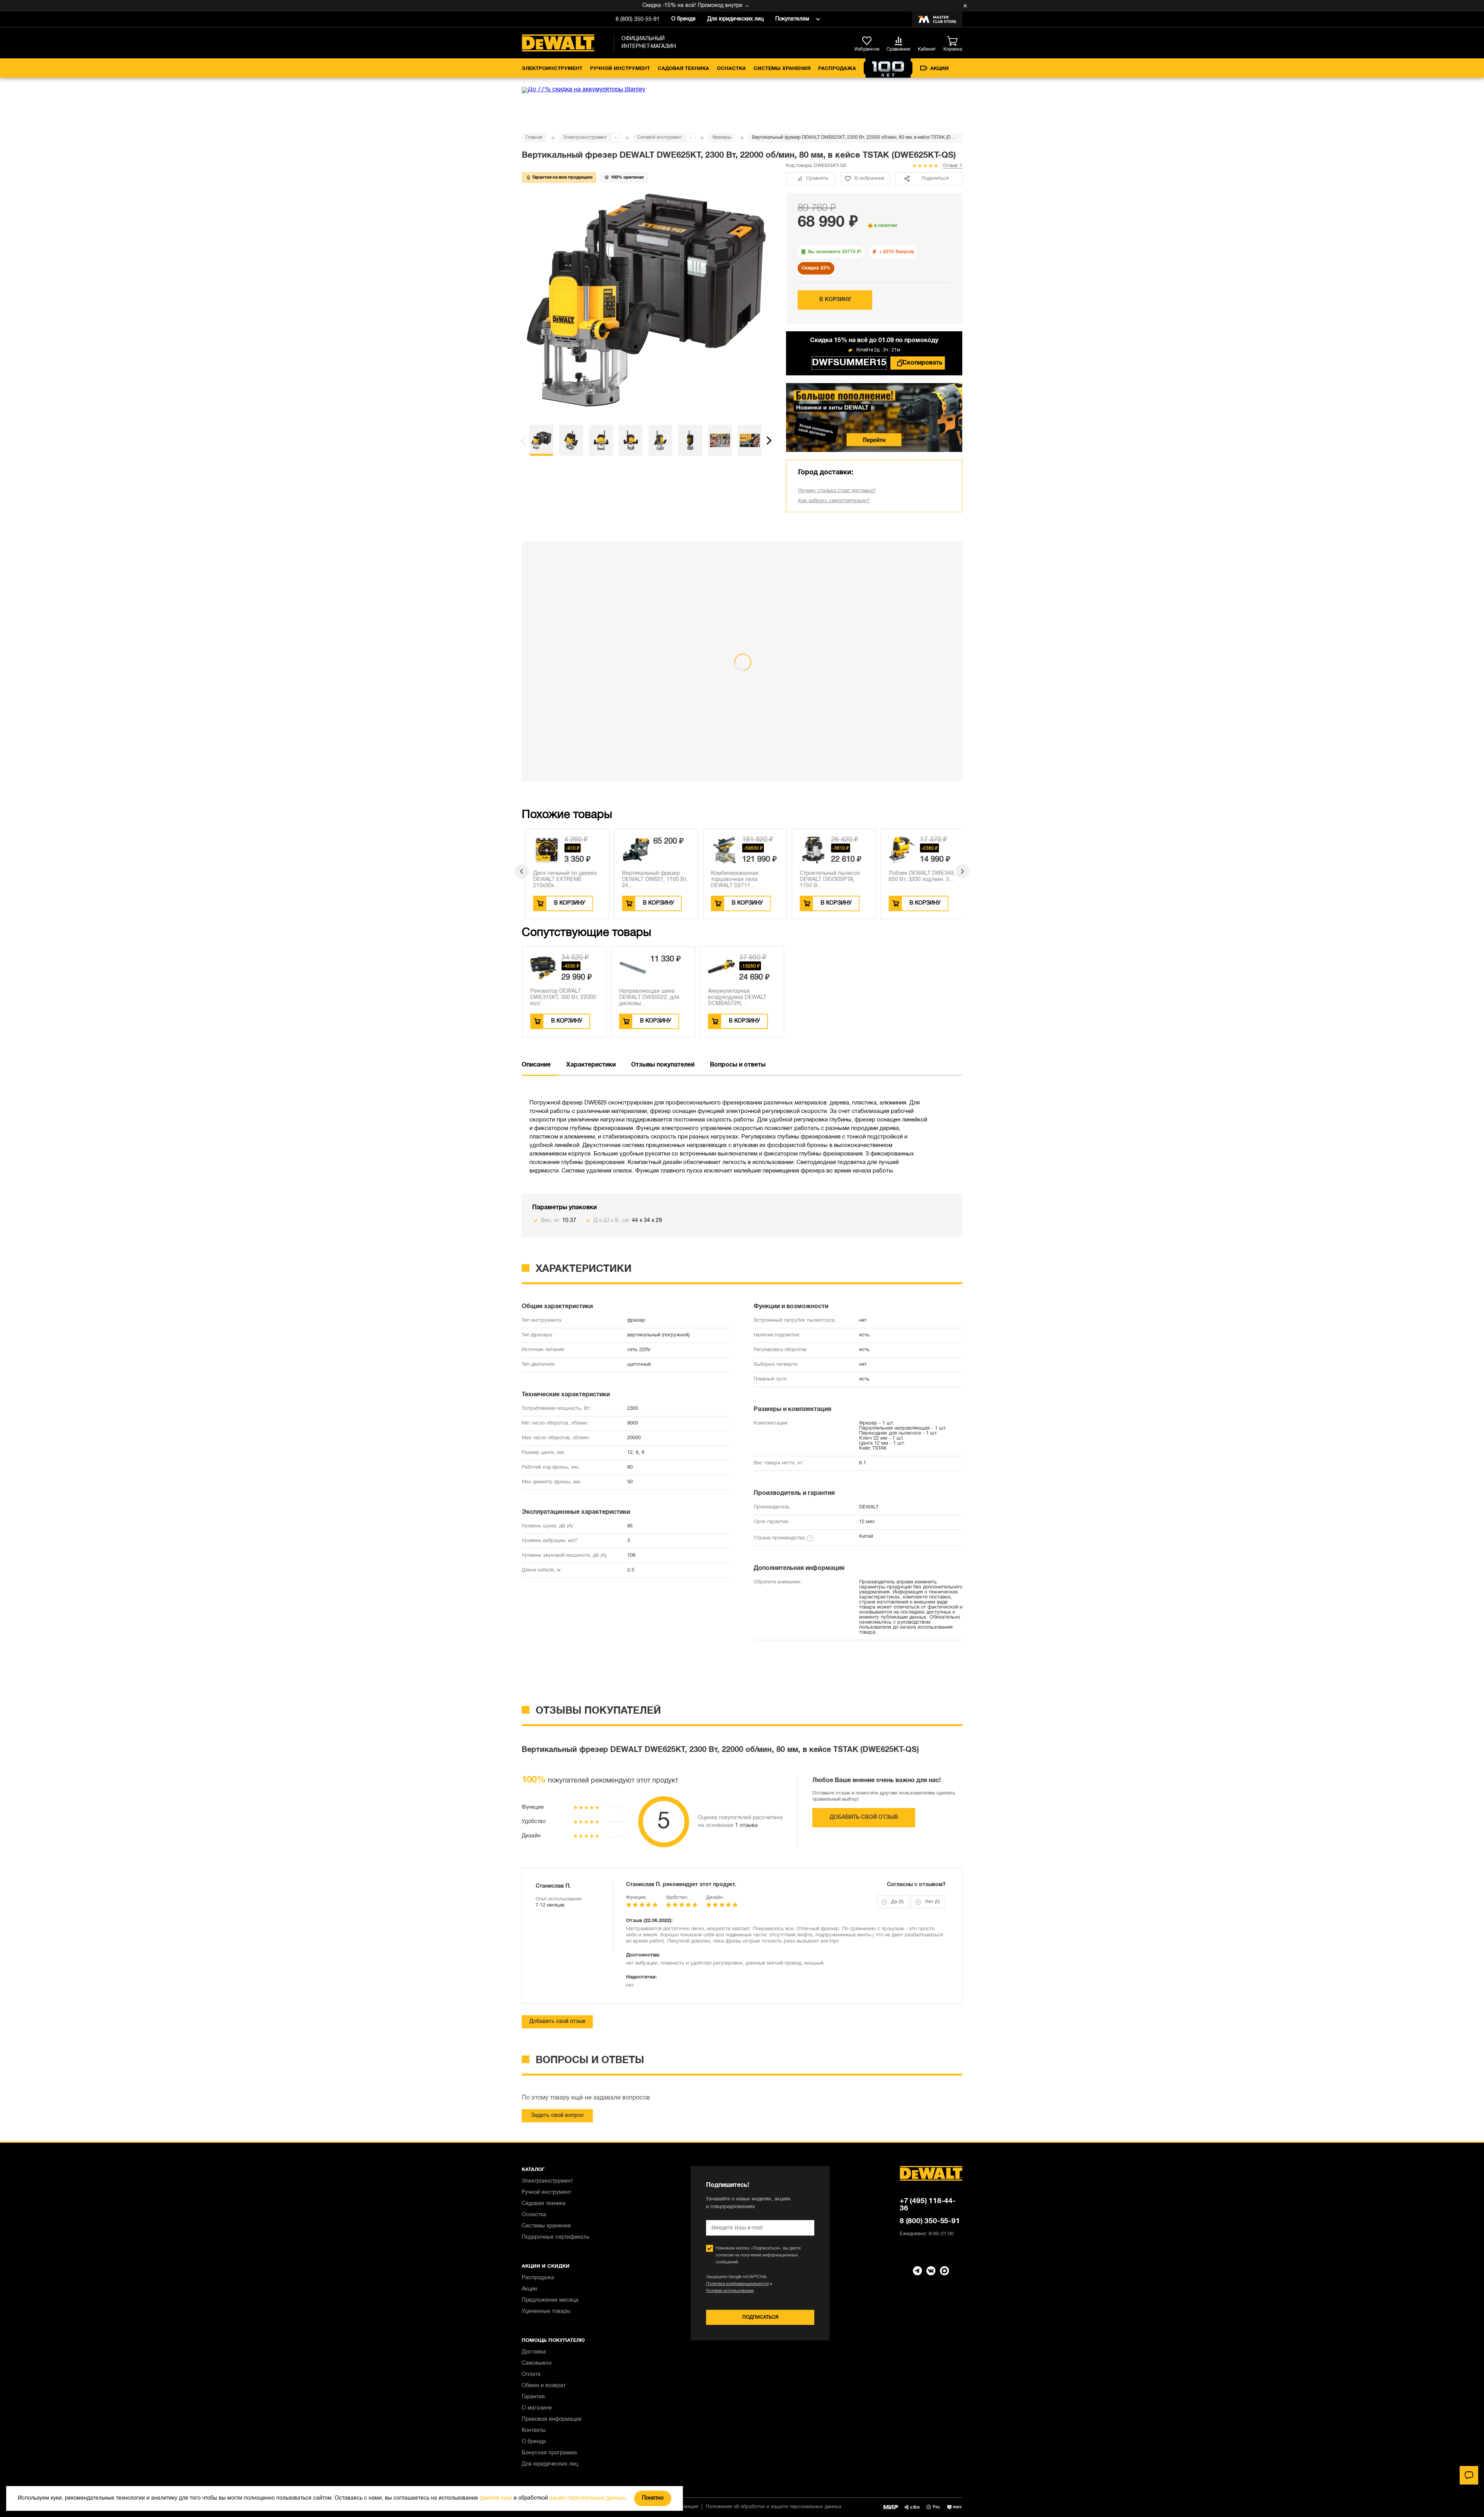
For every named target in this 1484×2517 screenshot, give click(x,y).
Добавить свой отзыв (864, 1817)
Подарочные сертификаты (556, 2237)
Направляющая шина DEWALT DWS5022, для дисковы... (649, 998)
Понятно (653, 2498)
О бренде (683, 19)
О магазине (537, 2408)
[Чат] (1469, 2475)
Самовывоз (537, 2363)
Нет (933, 1902)
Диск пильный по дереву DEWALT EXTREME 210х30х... (561, 880)
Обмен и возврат (544, 2386)
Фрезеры (722, 137)
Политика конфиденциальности (737, 2284)
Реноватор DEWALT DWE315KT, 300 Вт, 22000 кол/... (563, 998)
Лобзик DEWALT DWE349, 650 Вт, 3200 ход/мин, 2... (918, 877)
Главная (534, 137)
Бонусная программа (549, 2453)
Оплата (531, 2375)
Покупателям (792, 19)
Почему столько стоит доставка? (837, 491)
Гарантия (533, 2397)
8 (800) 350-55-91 (638, 20)
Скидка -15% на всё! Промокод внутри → (612, 6)
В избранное (869, 179)
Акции (939, 69)
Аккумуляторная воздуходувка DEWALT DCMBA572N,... (737, 998)
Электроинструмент (552, 69)
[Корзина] (955, 41)
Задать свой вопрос (557, 2116)
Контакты (534, 2431)
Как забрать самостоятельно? (834, 501)
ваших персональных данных (587, 2498)
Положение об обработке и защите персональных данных (774, 2507)
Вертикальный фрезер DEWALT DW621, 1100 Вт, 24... (651, 880)
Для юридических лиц (735, 19)
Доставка (534, 2352)
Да (897, 1902)
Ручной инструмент (620, 69)
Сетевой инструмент (660, 137)
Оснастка (731, 69)
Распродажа (837, 69)
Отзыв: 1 (953, 166)
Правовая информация (552, 2419)
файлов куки (496, 2498)
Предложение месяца (550, 2300)
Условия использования (730, 2291)
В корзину (835, 300)
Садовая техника (683, 69)
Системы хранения (782, 69)
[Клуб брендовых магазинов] (937, 19)
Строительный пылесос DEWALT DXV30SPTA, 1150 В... (826, 880)
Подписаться (760, 2317)
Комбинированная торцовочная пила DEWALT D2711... (731, 880)
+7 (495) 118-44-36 (928, 2205)
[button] (523, 440)
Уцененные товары (546, 2312)
